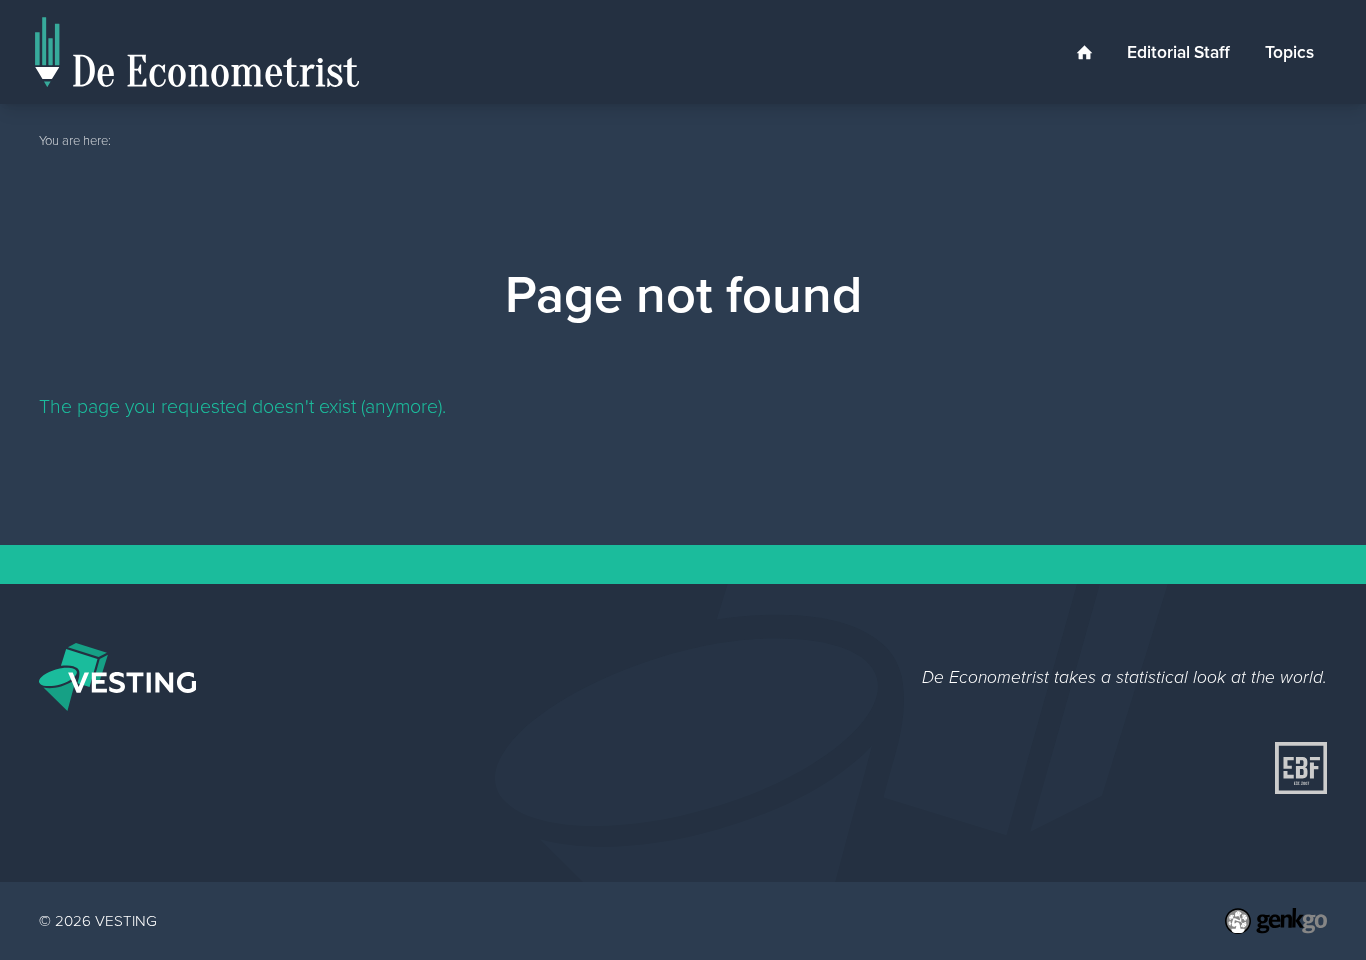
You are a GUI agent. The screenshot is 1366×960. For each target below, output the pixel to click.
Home (1084, 52)
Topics (1289, 52)
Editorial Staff (1178, 52)
